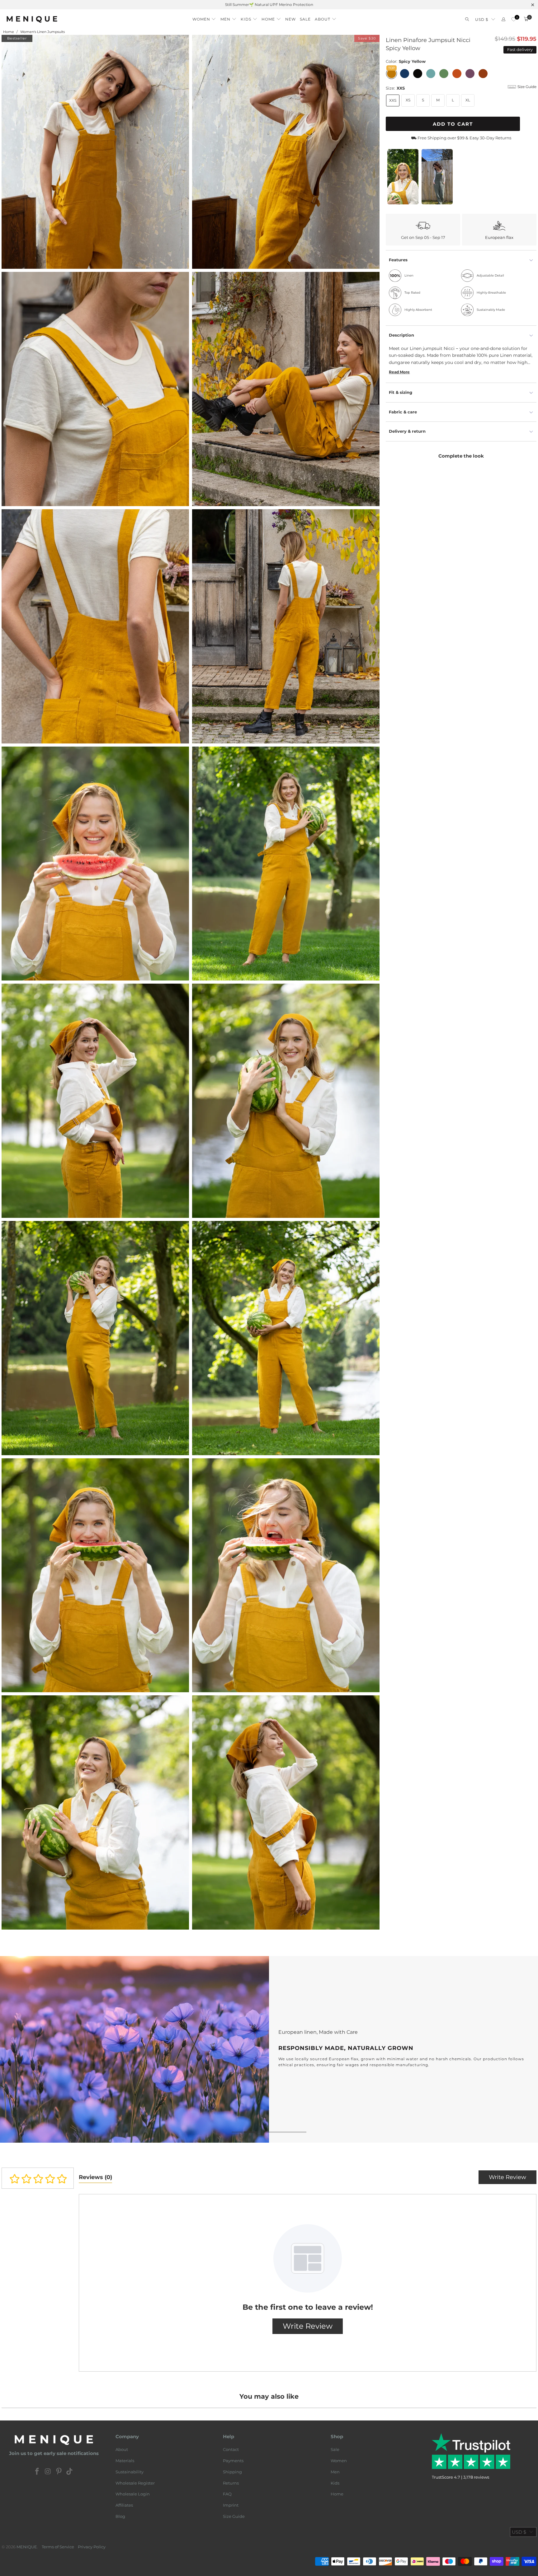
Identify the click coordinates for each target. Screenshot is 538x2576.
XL (468, 100)
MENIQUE (27, 2547)
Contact (231, 2449)
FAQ (227, 2494)
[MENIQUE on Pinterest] (59, 2472)
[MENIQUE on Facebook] (37, 2472)
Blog (120, 2516)
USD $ (482, 19)
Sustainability (130, 2472)
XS (408, 100)
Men (335, 2472)
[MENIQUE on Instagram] (48, 2472)
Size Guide (234, 2516)
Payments (233, 2461)
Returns (231, 2483)
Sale (335, 2449)
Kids (335, 2483)
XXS (393, 100)
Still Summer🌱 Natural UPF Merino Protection (269, 5)
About (122, 2449)
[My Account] (503, 19)
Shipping (232, 2472)
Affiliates (124, 2505)
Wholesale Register (135, 2483)
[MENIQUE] (32, 19)
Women (339, 2461)
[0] (514, 19)
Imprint (231, 2505)
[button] (204, 17)
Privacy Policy (92, 2547)
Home (337, 2494)
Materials (125, 2461)
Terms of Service (58, 2547)
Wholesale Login (133, 2494)
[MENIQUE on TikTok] (70, 2472)
